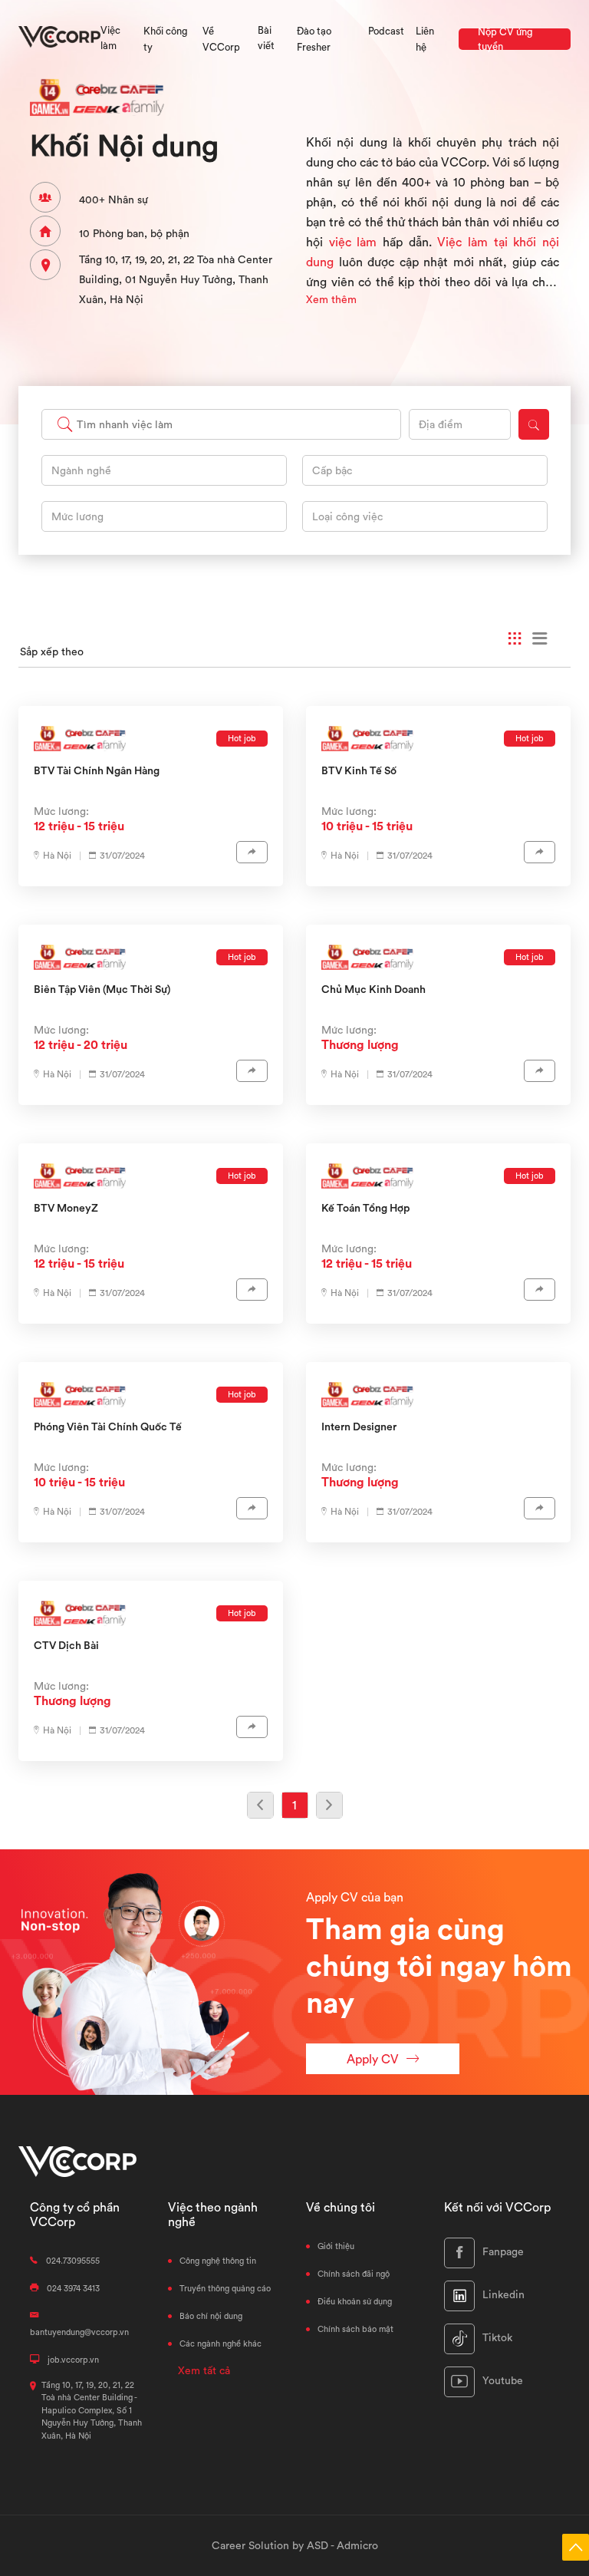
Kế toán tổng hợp (365, 1208)
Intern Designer (359, 1427)
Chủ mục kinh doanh (373, 989)
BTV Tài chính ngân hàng (97, 770)
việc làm (353, 242)
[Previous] (260, 1805)
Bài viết (266, 38)
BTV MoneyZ (66, 1208)
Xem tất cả (204, 2370)
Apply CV (373, 2059)
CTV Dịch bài (66, 1645)
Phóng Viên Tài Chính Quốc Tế (108, 1427)
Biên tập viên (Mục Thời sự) (102, 989)
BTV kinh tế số (359, 770)
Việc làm (110, 38)
